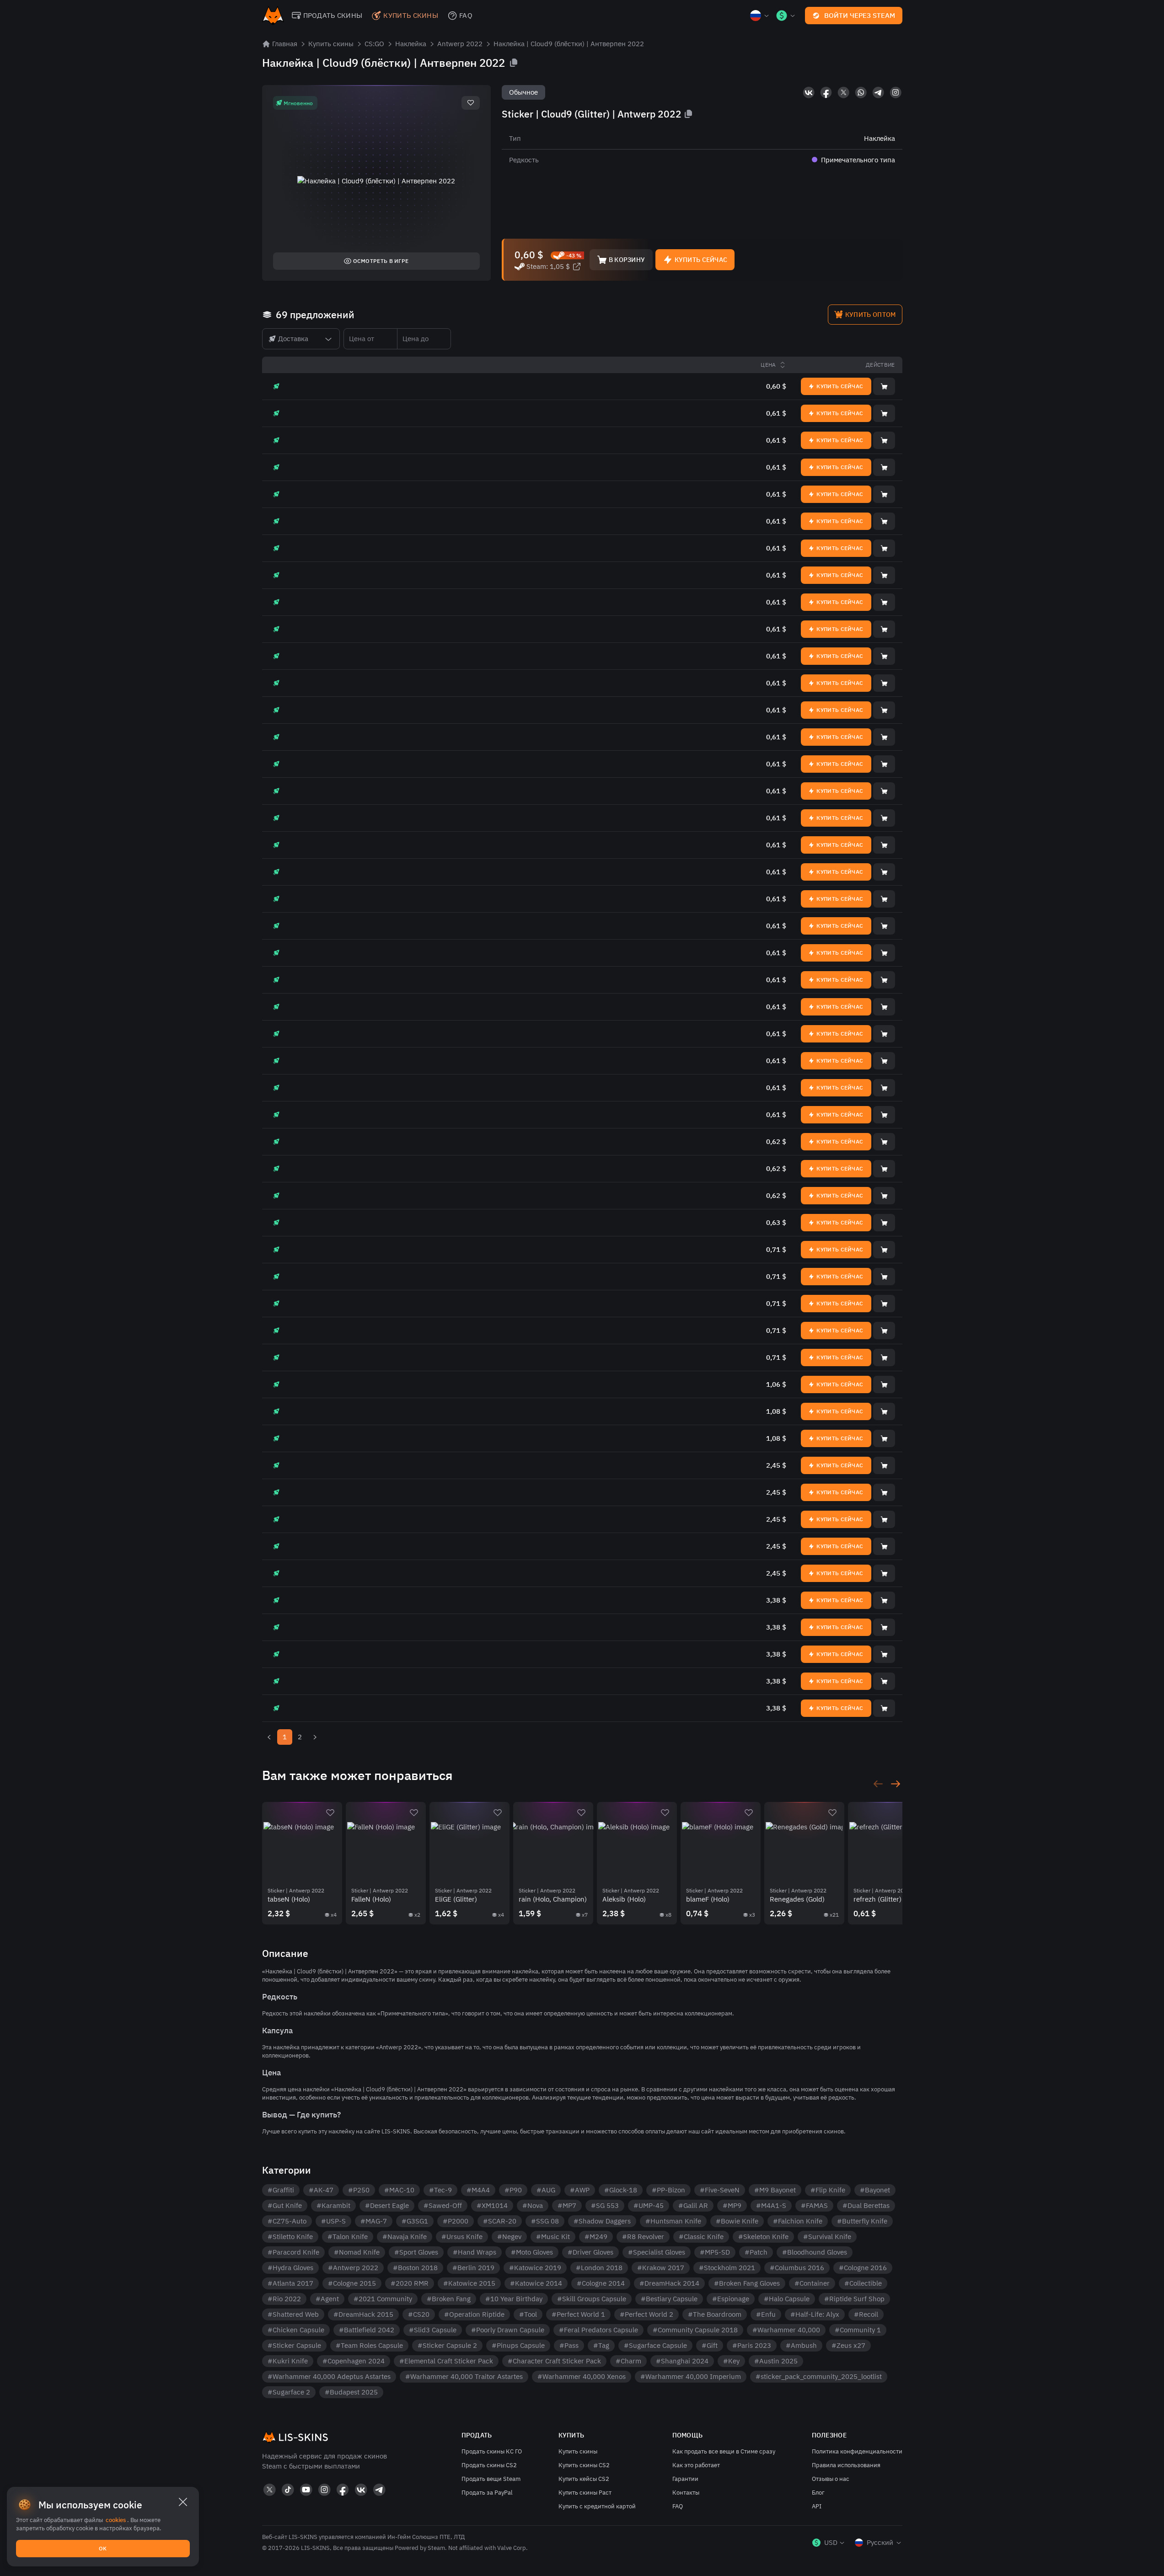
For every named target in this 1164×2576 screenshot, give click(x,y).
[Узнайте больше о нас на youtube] (306, 2490)
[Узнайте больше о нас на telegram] (878, 92)
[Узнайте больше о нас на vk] (809, 92)
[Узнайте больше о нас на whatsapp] (861, 92)
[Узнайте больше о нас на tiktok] (288, 2490)
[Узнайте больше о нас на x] (843, 92)
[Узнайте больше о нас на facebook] (826, 92)
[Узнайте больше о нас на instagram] (896, 92)
